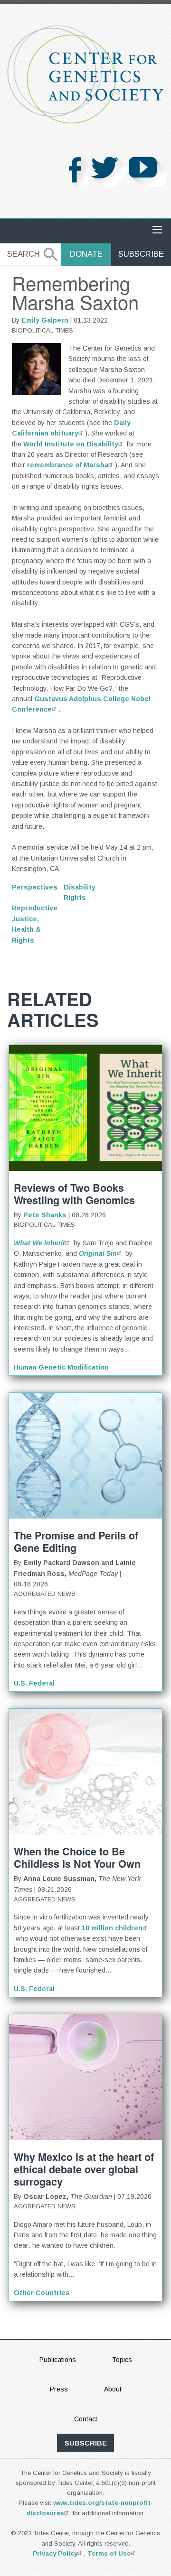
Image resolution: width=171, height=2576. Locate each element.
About (113, 2389)
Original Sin (98, 1253)
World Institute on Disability (71, 444)
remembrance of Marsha (68, 465)
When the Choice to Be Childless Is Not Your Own (77, 1858)
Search (24, 254)
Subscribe (141, 254)
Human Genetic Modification (61, 1367)
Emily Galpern (45, 320)
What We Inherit (39, 1243)
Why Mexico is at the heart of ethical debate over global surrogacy (84, 2169)
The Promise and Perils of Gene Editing (76, 1542)
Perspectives (35, 887)
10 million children (112, 1928)
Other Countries (42, 2293)
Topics (122, 2360)
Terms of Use (109, 2553)
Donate (86, 254)
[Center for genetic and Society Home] (85, 74)
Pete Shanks (45, 1215)
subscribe (86, 2443)
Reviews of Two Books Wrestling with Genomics (74, 1194)
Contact (86, 2419)
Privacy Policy (55, 2553)
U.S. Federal (34, 1683)
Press (59, 2389)
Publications (58, 2360)
